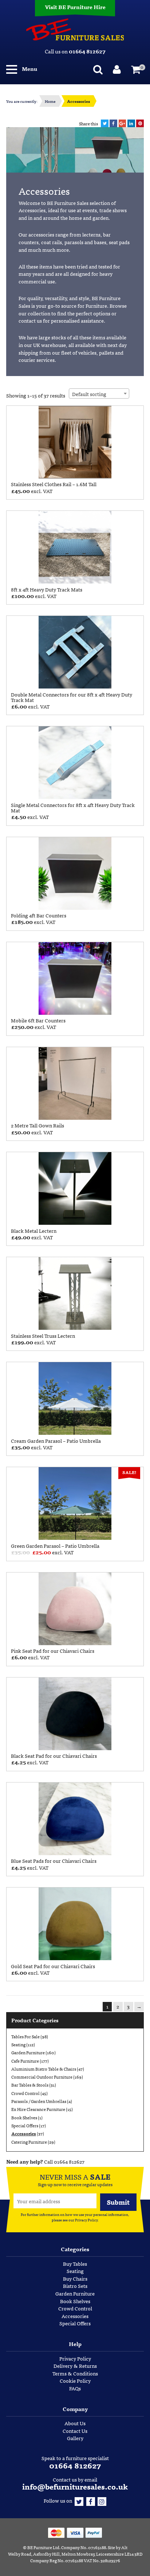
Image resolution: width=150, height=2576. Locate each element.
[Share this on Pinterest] (140, 123)
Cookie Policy (75, 2381)
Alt (124, 2547)
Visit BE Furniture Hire (75, 7)
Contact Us (75, 2431)
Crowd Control (25, 2093)
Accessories (24, 2133)
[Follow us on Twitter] (79, 2500)
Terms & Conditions (75, 2373)
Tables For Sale (25, 2036)
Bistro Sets (75, 2286)
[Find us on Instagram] (102, 2500)
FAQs (75, 2388)
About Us (75, 2423)
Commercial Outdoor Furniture (42, 2077)
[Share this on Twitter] (105, 123)
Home (50, 101)
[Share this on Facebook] (113, 123)
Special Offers (25, 2125)
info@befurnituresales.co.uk (75, 2486)
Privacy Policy (86, 2220)
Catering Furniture (29, 2142)
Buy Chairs (75, 2278)
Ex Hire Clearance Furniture (38, 2109)
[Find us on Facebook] (91, 2500)
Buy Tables (75, 2264)
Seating (18, 2044)
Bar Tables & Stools (30, 2085)
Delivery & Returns (75, 2366)
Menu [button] (29, 68)
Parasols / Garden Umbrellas (39, 2101)
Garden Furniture (28, 2052)
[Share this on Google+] (123, 123)
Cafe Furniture (25, 2061)
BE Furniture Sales (75, 29)
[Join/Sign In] (119, 69)
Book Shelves (24, 2117)
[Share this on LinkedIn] (131, 123)
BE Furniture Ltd (43, 2547)
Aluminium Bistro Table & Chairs (44, 2069)
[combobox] (99, 393)
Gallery (75, 2438)
